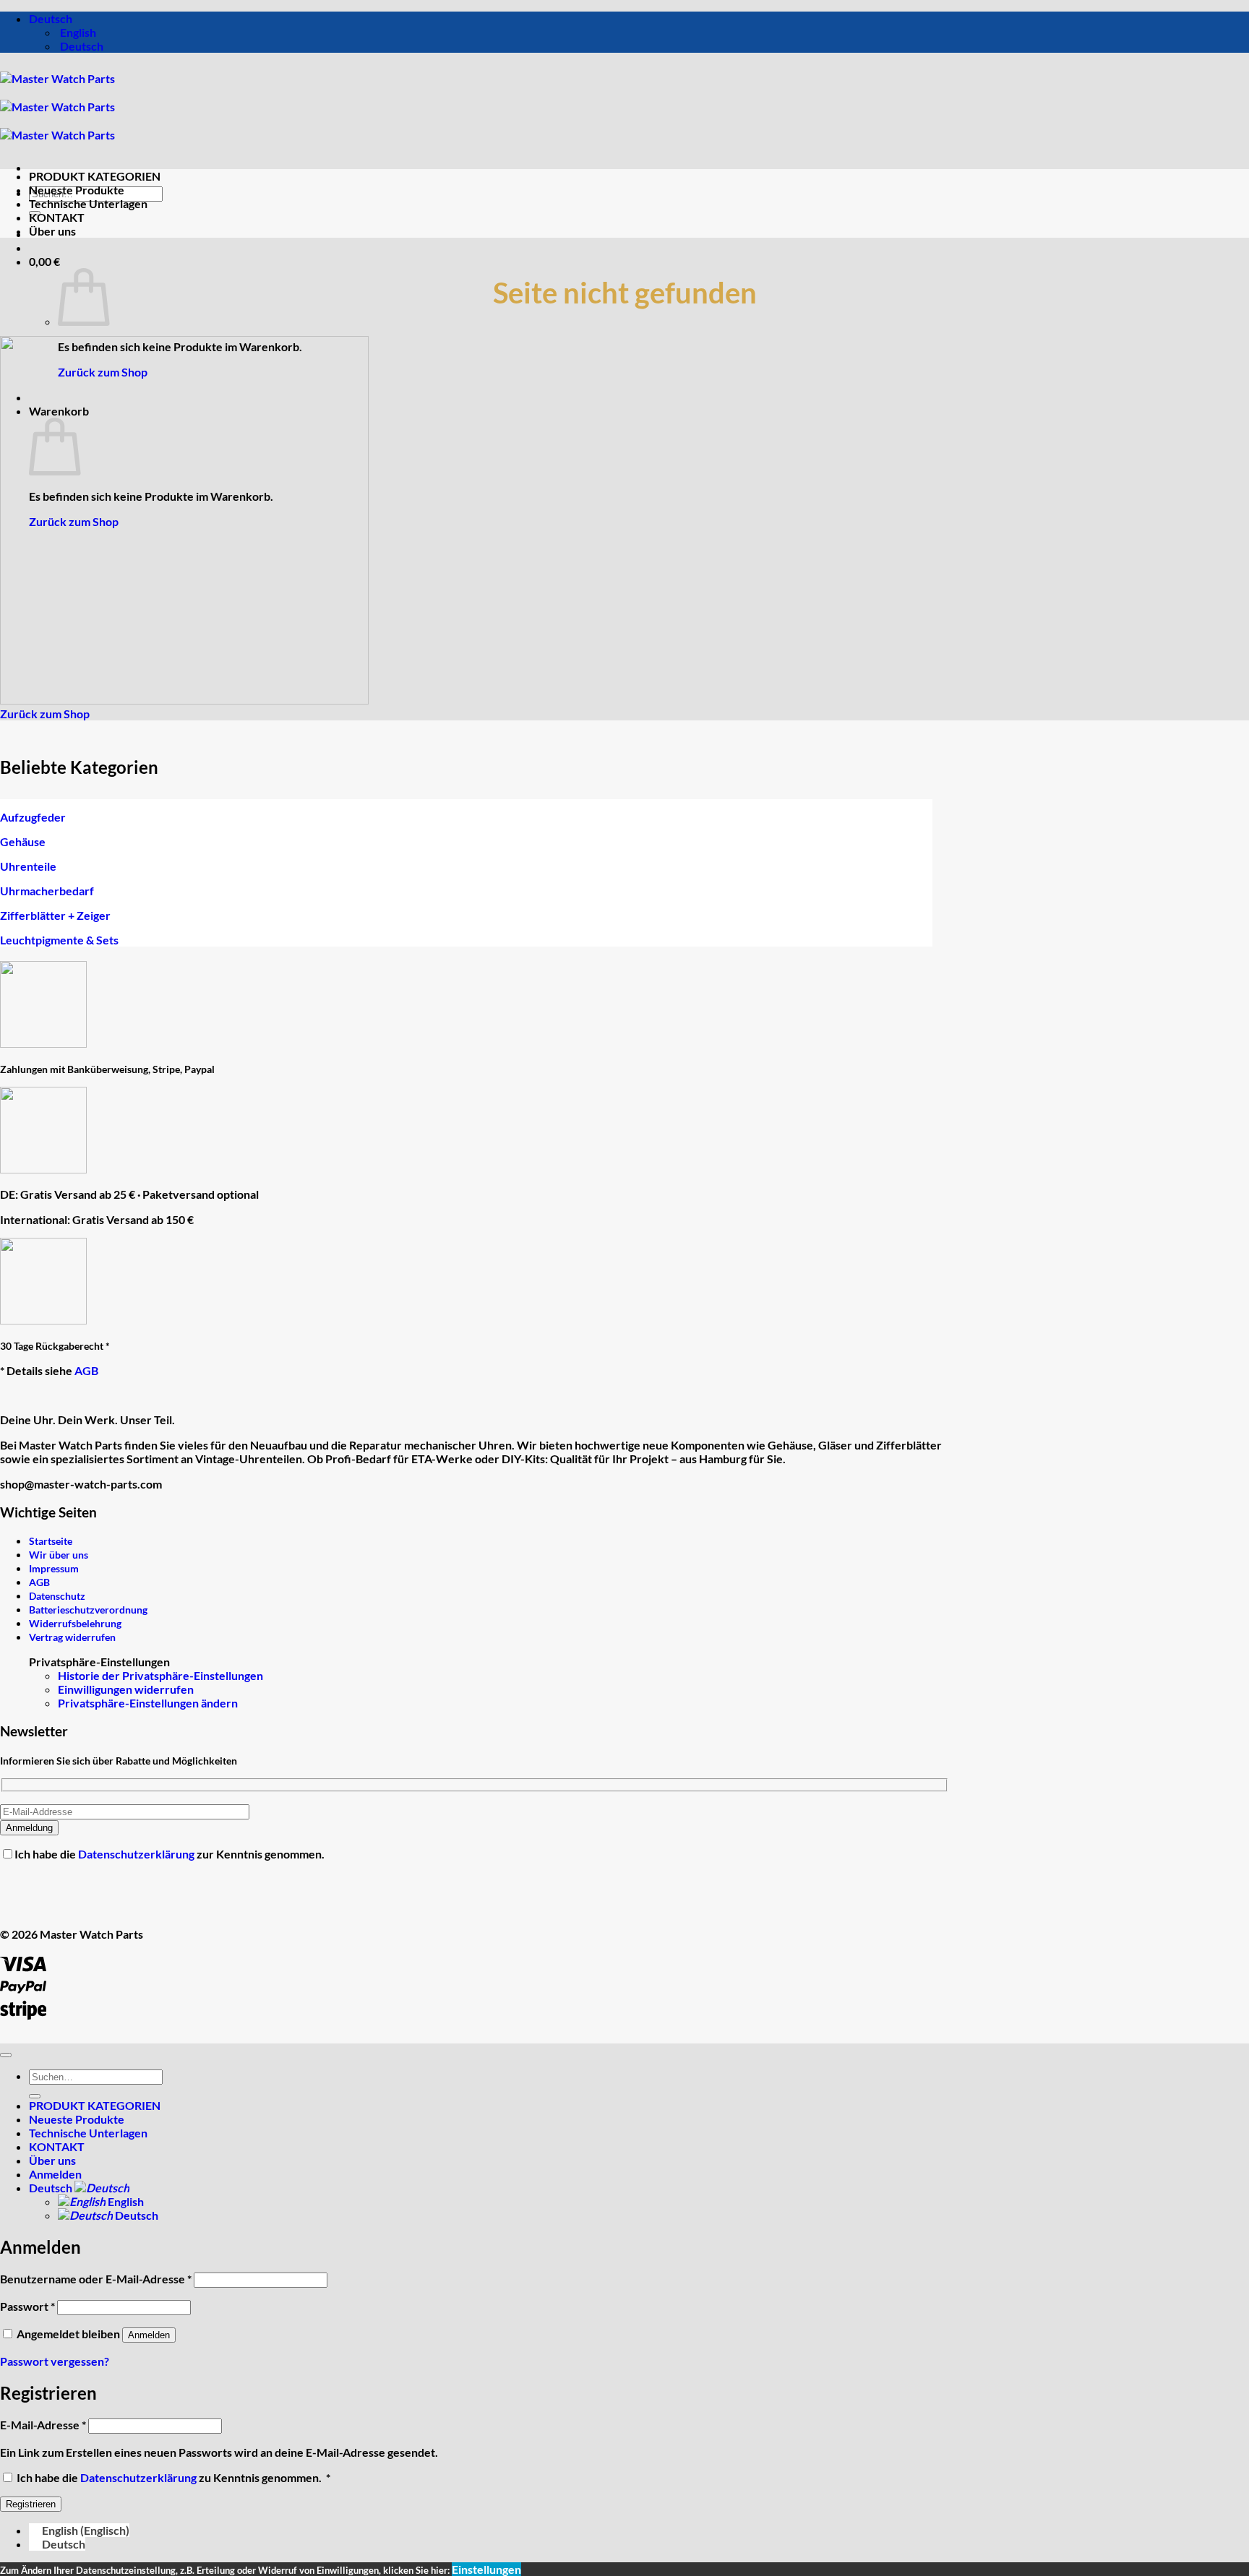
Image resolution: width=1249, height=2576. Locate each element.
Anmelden (149, 2335)
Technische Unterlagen (88, 203)
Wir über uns (59, 1555)
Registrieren (31, 2504)
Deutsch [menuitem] (81, 46)
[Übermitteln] (35, 2096)
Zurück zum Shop (103, 372)
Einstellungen (486, 2569)
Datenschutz (57, 1596)
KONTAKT (57, 217)
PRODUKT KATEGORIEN (95, 176)
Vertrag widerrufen (72, 1637)
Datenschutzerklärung (137, 1854)
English (125, 2201)
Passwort (27, 2306)
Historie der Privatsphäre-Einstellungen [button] (160, 1675)
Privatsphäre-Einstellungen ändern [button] (148, 1703)
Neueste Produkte (77, 190)
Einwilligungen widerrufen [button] (126, 1689)
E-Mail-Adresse (43, 2425)
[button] (44, 261)
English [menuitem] (77, 32)
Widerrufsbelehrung (75, 1623)
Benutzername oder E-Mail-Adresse (96, 2279)
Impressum (54, 1568)
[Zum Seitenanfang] (6, 2055)
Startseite (51, 1541)
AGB (86, 1370)
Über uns (52, 231)
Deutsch (52, 18)
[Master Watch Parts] (57, 107)
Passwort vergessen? (55, 2361)
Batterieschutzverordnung (88, 1610)
